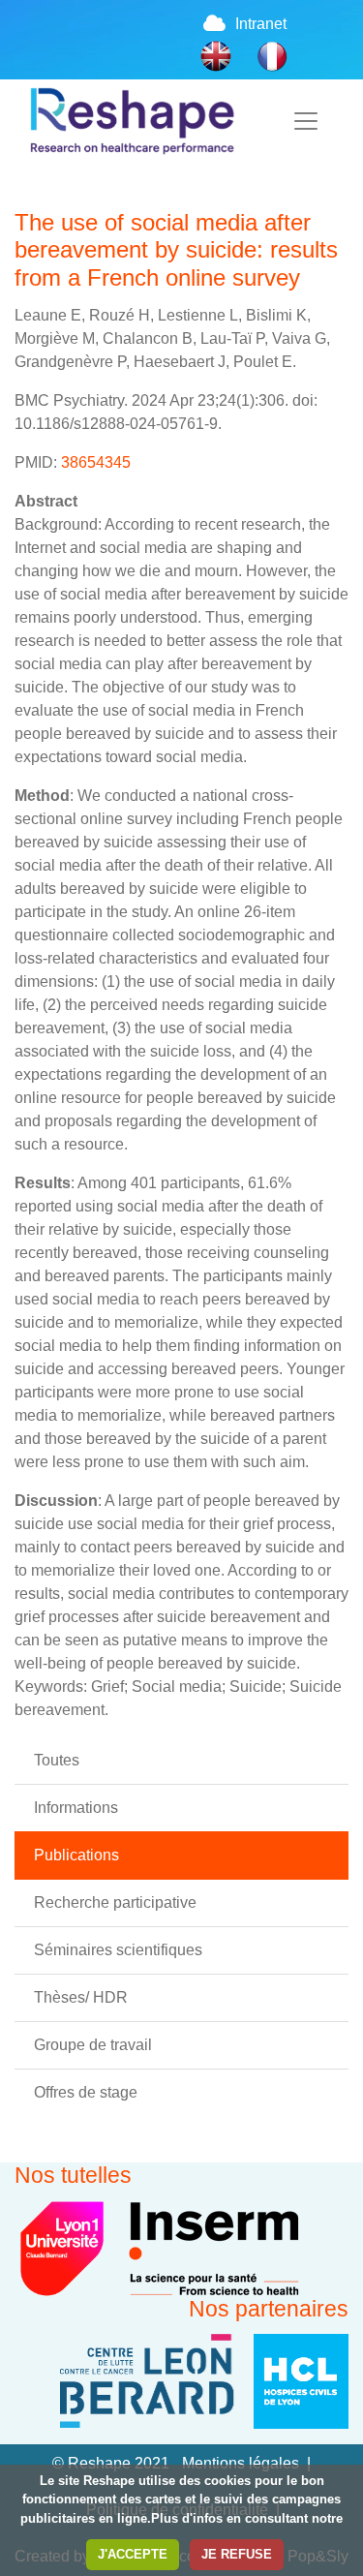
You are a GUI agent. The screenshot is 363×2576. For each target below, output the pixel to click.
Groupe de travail (93, 2045)
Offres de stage (86, 2092)
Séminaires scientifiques (118, 1950)
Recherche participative (115, 1902)
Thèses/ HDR (81, 1997)
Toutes (57, 1760)
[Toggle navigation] (306, 121)
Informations (76, 1808)
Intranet (261, 24)
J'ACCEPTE (133, 2554)
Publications (76, 1855)
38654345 (96, 462)
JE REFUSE (237, 2554)
